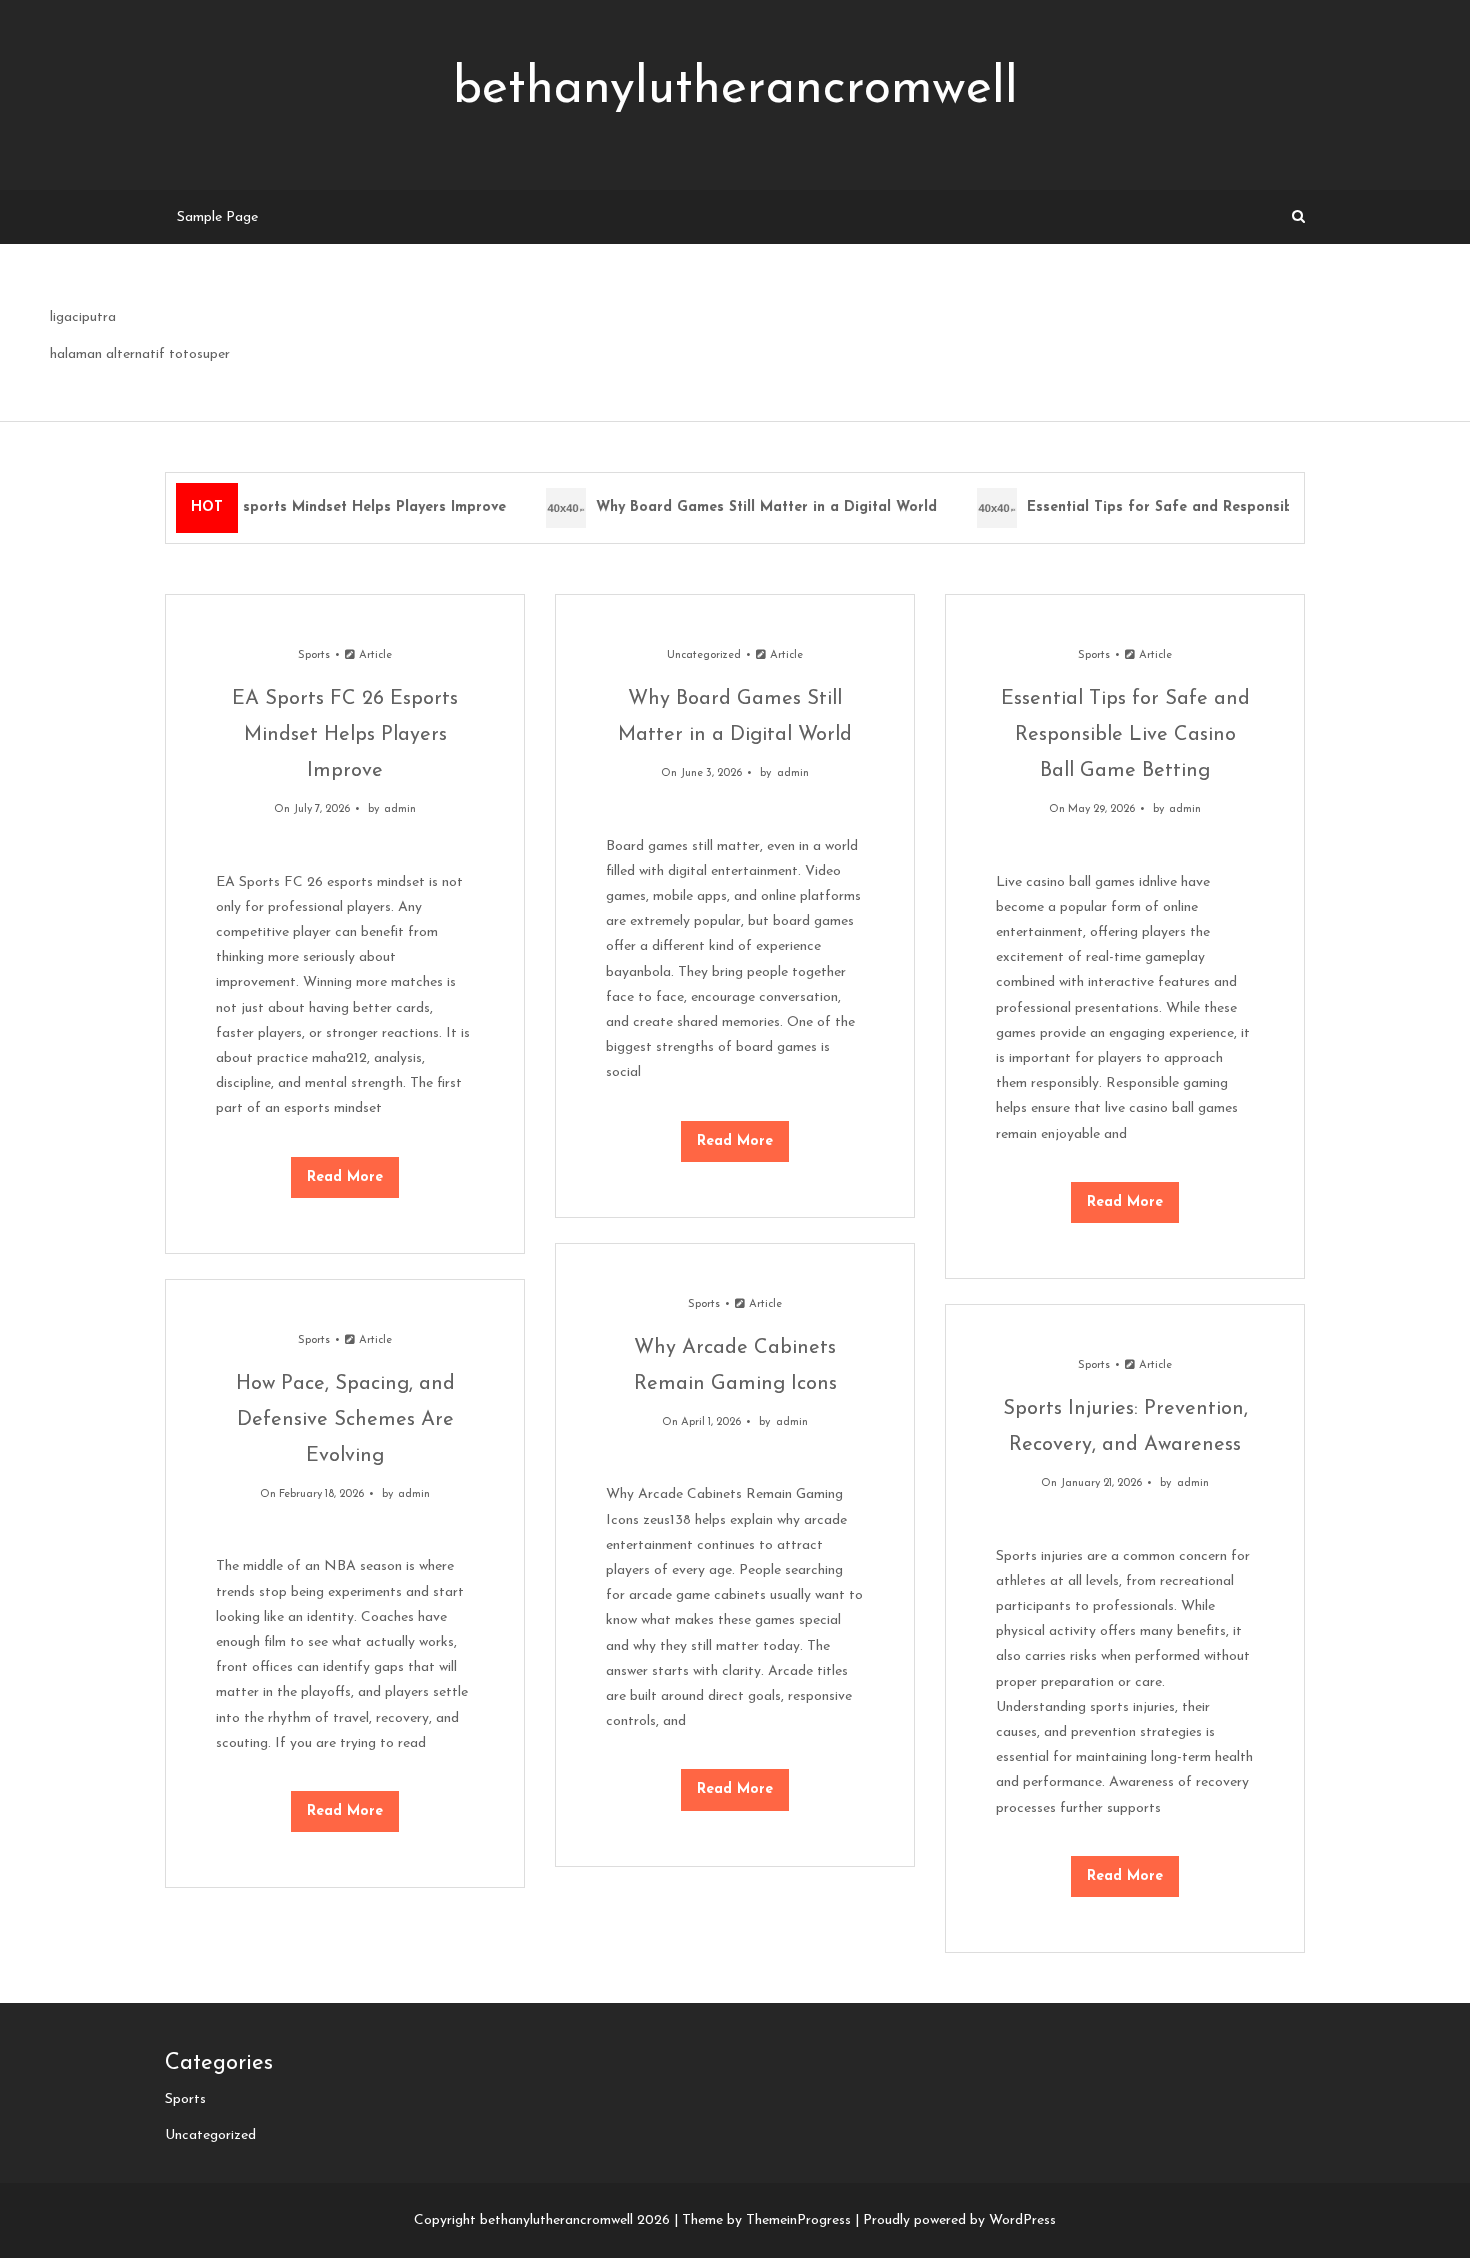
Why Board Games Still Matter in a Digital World (755, 507)
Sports (314, 655)
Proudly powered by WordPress (959, 2220)
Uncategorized (704, 655)
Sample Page (217, 217)
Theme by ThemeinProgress (766, 2220)
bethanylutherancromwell (735, 89)
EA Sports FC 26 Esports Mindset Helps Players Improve (299, 507)
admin (400, 809)
